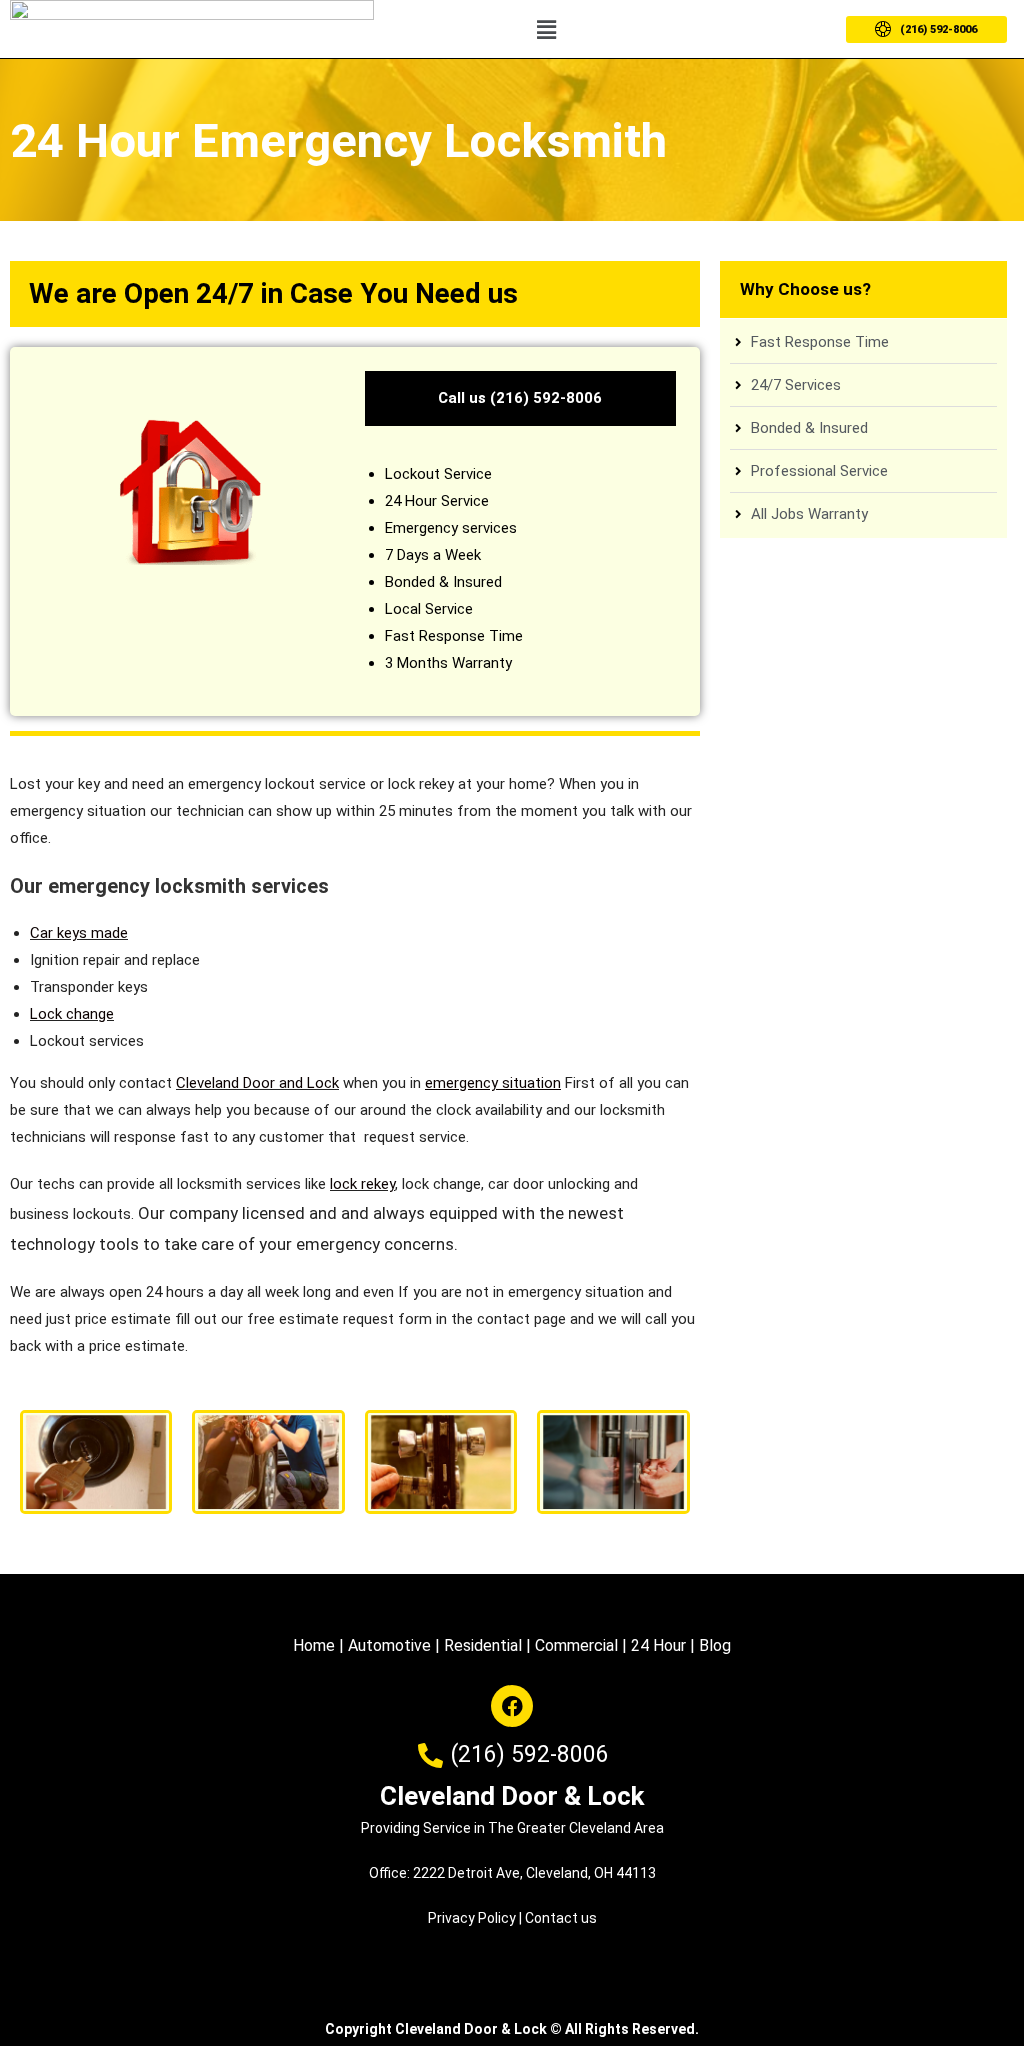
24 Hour (658, 1645)
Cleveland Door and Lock (257, 1083)
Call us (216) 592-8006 (520, 398)
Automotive (389, 1645)
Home (314, 1645)
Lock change (72, 1014)
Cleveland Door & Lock (512, 1796)
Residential (483, 1645)
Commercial (576, 1645)
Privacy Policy (472, 1918)
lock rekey (362, 1184)
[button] (546, 29)
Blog (715, 1645)
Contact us (561, 1918)
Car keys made (79, 933)
